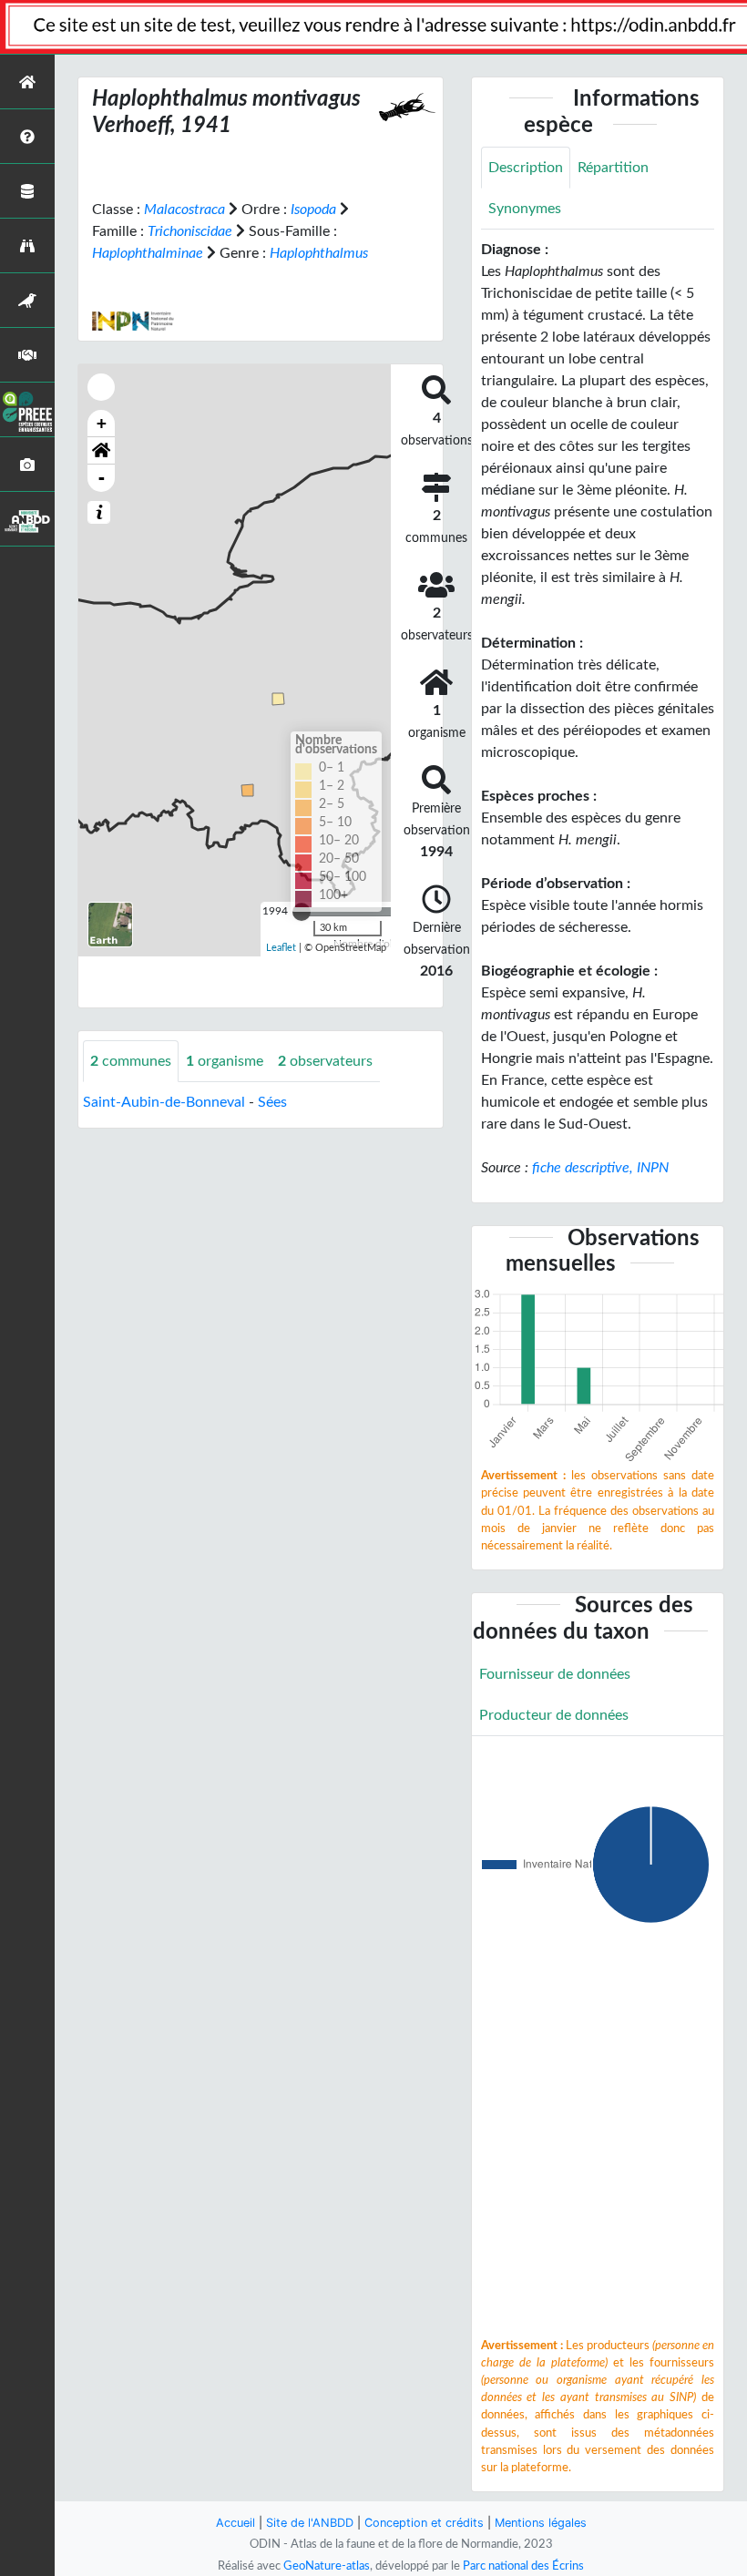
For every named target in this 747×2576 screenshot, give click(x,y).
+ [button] (102, 423)
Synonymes (525, 209)
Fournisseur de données (555, 1674)
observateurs (325, 1061)
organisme (225, 1061)
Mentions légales (541, 2523)
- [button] (102, 478)
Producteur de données (554, 1715)
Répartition (613, 168)
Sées (272, 1102)
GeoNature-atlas (327, 2566)
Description (526, 168)
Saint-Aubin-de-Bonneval (164, 1102)
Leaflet (281, 948)
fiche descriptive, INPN (600, 1168)
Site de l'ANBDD (310, 2523)
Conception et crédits (424, 2523)
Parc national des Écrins (523, 2566)
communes (131, 1061)
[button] (101, 451)
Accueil (235, 2523)
